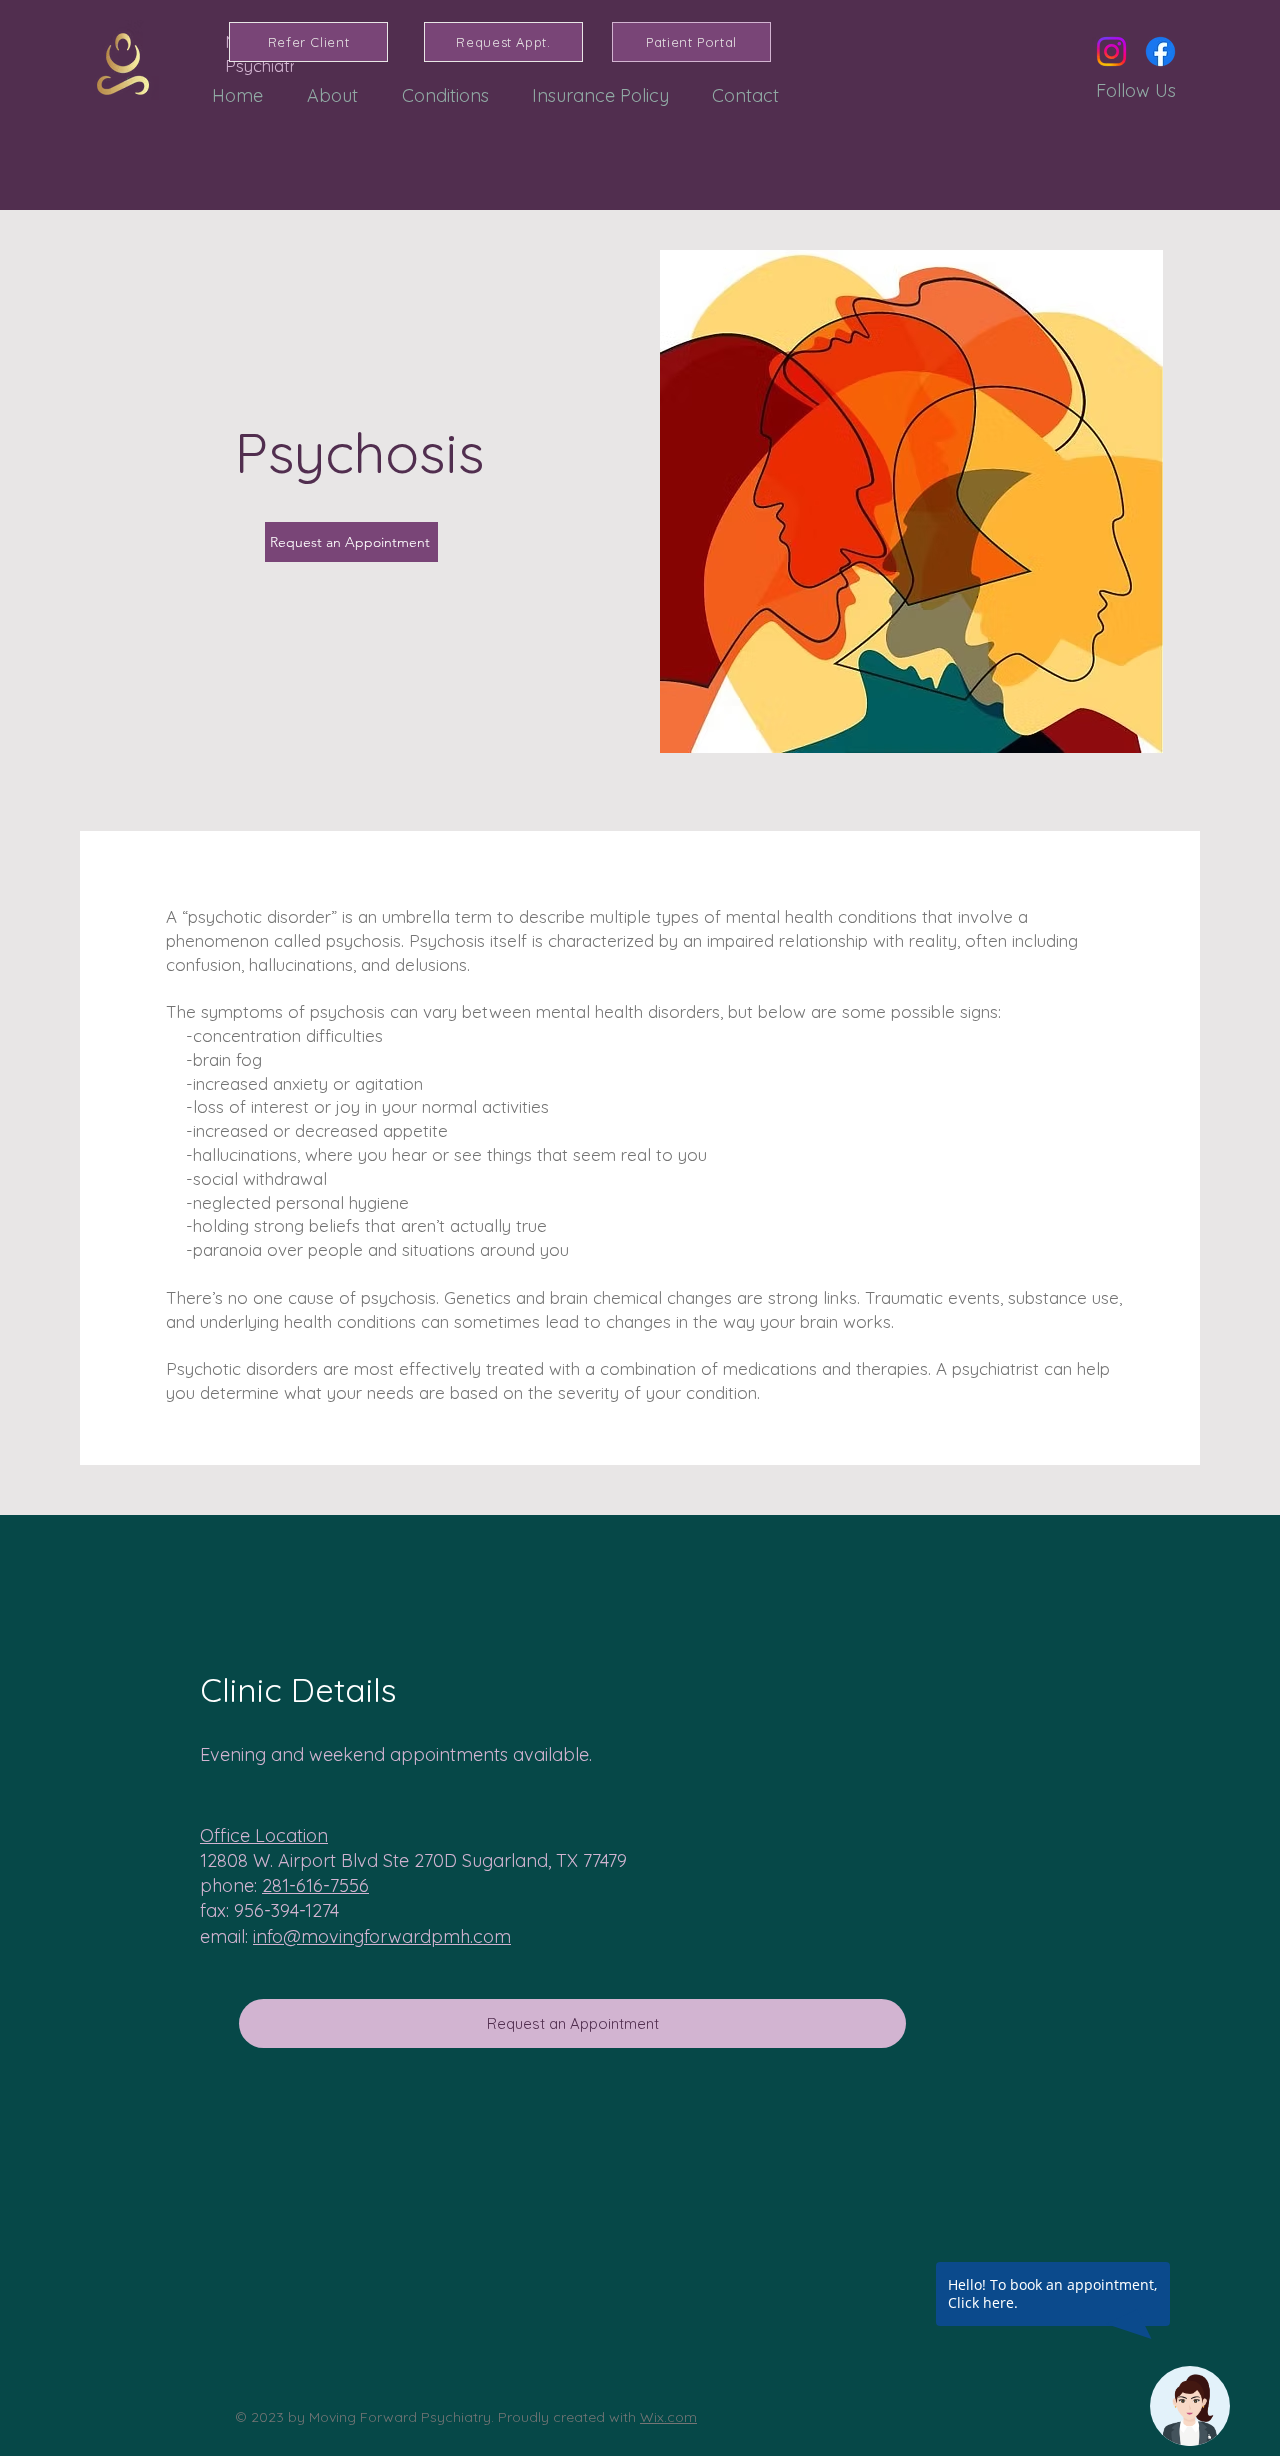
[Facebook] (1160, 51)
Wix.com (668, 2417)
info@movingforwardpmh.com (382, 1936)
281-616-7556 (315, 1885)
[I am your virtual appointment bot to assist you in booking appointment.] (1190, 2406)
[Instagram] (1111, 51)
